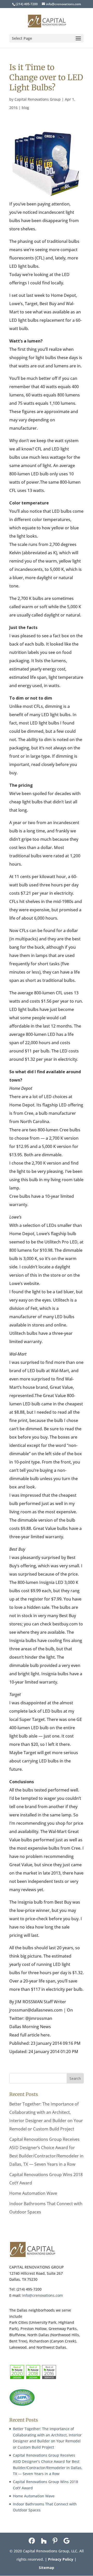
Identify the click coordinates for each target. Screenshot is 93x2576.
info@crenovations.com (42, 2295)
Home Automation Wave (33, 2193)
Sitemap (47, 2568)
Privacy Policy (61, 2559)
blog (25, 108)
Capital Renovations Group (38, 99)
